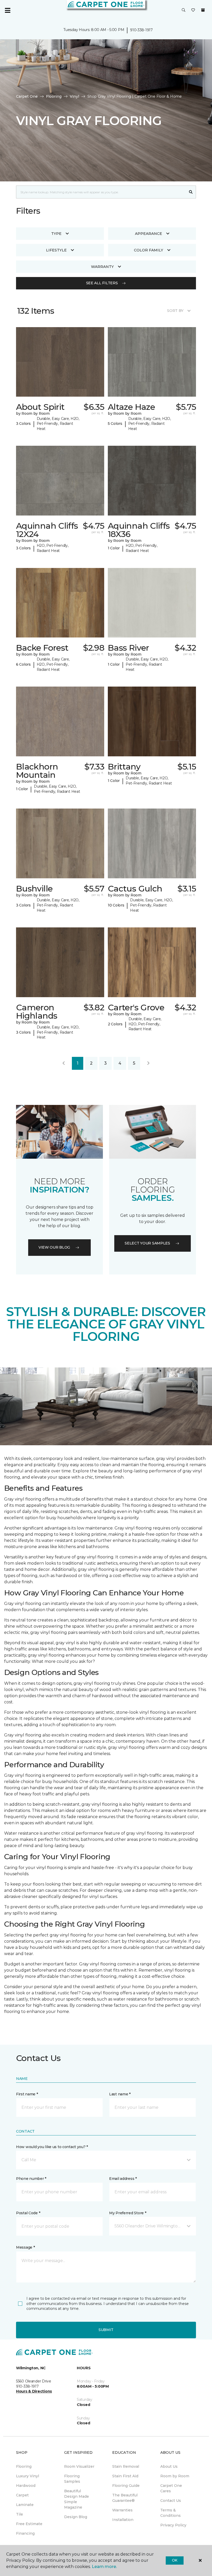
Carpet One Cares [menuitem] (171, 2488)
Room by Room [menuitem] (175, 2476)
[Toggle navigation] (7, 10)
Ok (175, 2560)
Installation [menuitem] (123, 2520)
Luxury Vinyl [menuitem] (28, 2476)
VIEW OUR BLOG (54, 1247)
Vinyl (74, 96)
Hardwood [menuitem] (26, 2486)
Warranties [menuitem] (122, 2510)
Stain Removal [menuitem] (126, 2466)
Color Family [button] (149, 250)
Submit (106, 2330)
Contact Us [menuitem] (171, 2501)
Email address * (123, 2179)
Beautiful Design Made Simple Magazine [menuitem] (77, 2499)
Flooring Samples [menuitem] (72, 2479)
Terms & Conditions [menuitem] (171, 2513)
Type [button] (56, 234)
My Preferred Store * (128, 2213)
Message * (25, 2247)
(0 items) (203, 10)
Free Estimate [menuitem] (29, 2524)
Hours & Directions (34, 2391)
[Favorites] (193, 10)
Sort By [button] (175, 311)
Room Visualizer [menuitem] (79, 2466)
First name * (27, 2094)
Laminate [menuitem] (25, 2505)
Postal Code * (28, 2213)
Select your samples (147, 1243)
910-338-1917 (141, 30)
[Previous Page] (64, 1063)
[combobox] (101, 192)
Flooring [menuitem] (24, 2466)
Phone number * (31, 2179)
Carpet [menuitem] (22, 2495)
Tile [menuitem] (20, 2514)
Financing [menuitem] (25, 2533)
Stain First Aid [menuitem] (125, 2476)
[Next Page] (148, 1063)
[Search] (191, 192)
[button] (184, 10)
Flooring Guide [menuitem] (126, 2486)
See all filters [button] (102, 283)
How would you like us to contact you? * (52, 2147)
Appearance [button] (149, 234)
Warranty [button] (102, 267)
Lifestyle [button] (56, 250)
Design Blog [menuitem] (76, 2517)
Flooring (54, 96)
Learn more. (104, 2567)
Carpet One (27, 96)
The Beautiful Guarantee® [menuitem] (125, 2498)
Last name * (120, 2094)
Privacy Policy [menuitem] (173, 2525)
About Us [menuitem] (169, 2466)
